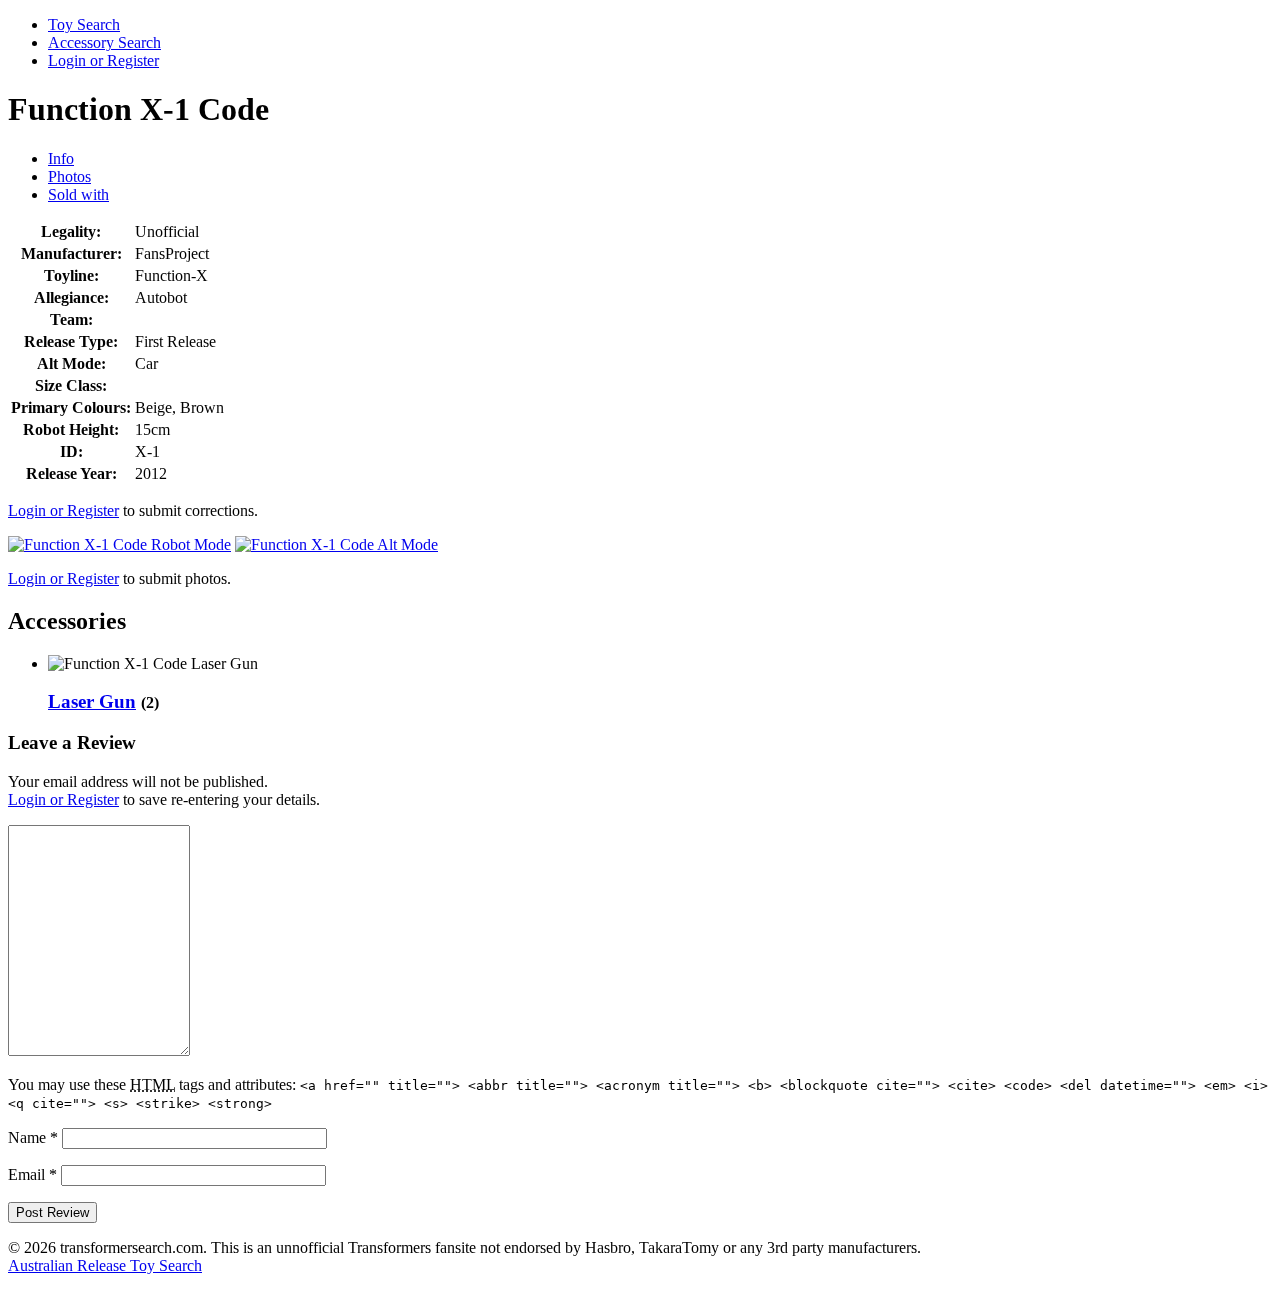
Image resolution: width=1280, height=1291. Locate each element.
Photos (69, 176)
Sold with (78, 194)
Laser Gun (92, 701)
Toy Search (84, 24)
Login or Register (103, 60)
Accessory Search (104, 42)
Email (32, 1174)
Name (33, 1137)
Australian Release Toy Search (105, 1265)
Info (61, 158)
